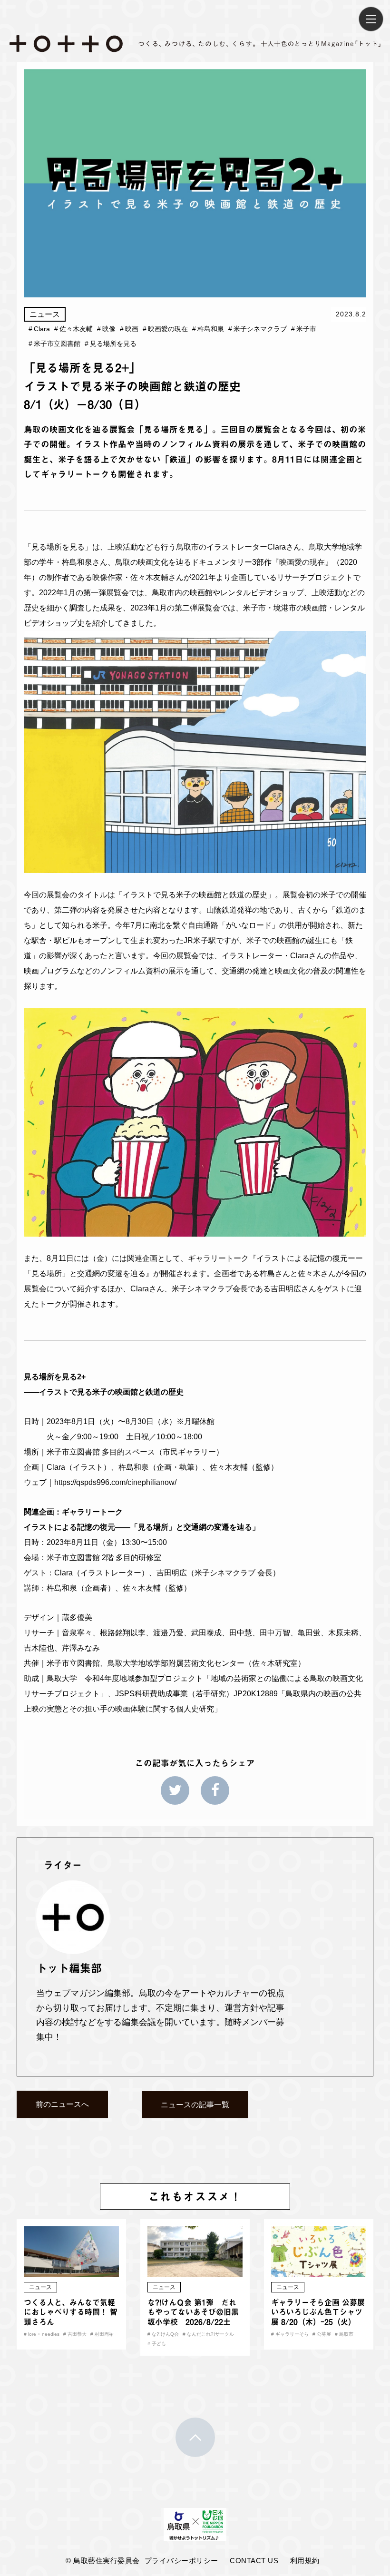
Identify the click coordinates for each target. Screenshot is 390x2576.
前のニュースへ (62, 2104)
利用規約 (305, 2561)
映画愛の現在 (165, 329)
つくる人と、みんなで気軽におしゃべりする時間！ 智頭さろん (71, 2312)
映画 (129, 329)
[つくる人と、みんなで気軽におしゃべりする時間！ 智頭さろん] (71, 2271)
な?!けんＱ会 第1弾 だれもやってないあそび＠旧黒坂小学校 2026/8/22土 (193, 2312)
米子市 (304, 329)
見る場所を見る (111, 344)
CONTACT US (254, 2561)
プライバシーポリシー (181, 2561)
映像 (106, 329)
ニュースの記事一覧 (195, 2105)
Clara (39, 329)
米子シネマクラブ (258, 329)
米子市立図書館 (54, 344)
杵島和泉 (208, 329)
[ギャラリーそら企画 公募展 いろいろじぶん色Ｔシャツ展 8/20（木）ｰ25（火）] (319, 2271)
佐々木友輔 (73, 329)
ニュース (45, 314)
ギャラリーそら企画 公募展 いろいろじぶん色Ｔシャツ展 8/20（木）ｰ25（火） (318, 2312)
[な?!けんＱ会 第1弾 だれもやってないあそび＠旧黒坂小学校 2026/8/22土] (195, 2271)
